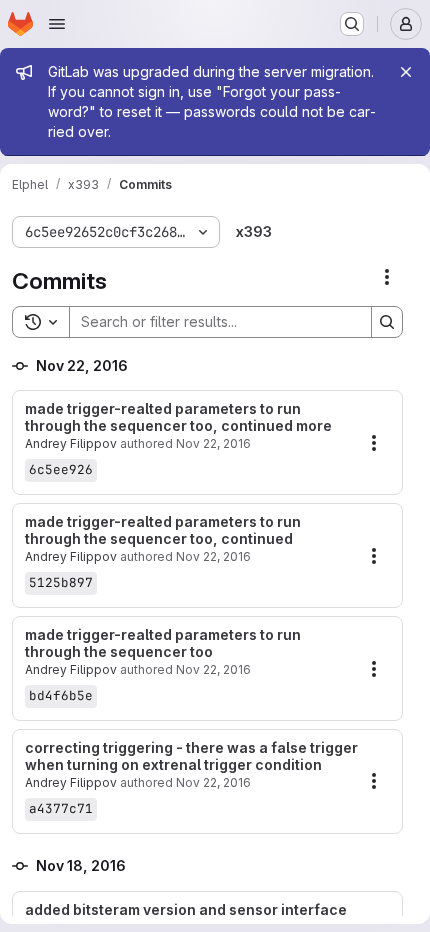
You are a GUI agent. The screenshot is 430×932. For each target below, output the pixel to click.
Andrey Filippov (71, 443)
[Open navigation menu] (57, 24)
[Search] (387, 322)
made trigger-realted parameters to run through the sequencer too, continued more (178, 417)
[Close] (406, 72)
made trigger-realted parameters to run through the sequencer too (163, 643)
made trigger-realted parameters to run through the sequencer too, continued (163, 530)
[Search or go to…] (352, 24)
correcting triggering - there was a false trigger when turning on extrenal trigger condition (191, 756)
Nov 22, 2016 (213, 443)
